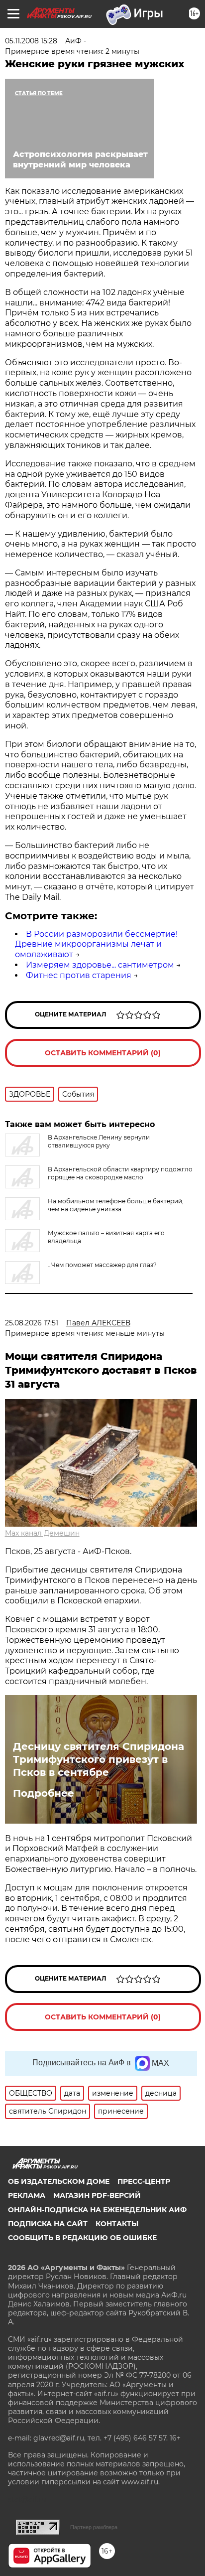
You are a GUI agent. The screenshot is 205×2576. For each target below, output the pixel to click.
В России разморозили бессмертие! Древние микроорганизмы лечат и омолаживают (96, 944)
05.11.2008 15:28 (31, 41)
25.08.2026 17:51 (32, 1323)
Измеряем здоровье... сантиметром (100, 965)
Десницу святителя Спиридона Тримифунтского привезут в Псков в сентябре (99, 1759)
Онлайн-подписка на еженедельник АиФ (97, 2210)
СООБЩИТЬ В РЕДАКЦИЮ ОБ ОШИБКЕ (82, 2238)
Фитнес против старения (79, 975)
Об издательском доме (59, 2181)
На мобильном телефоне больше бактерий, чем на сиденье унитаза (116, 1205)
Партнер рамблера (94, 2527)
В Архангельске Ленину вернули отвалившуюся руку (99, 1141)
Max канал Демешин (42, 1533)
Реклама (27, 2195)
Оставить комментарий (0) (103, 1053)
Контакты (117, 2224)
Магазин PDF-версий (97, 2195)
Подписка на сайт (48, 2224)
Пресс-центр (144, 2181)
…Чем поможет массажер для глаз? (102, 1265)
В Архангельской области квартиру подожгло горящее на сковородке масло (120, 1173)
